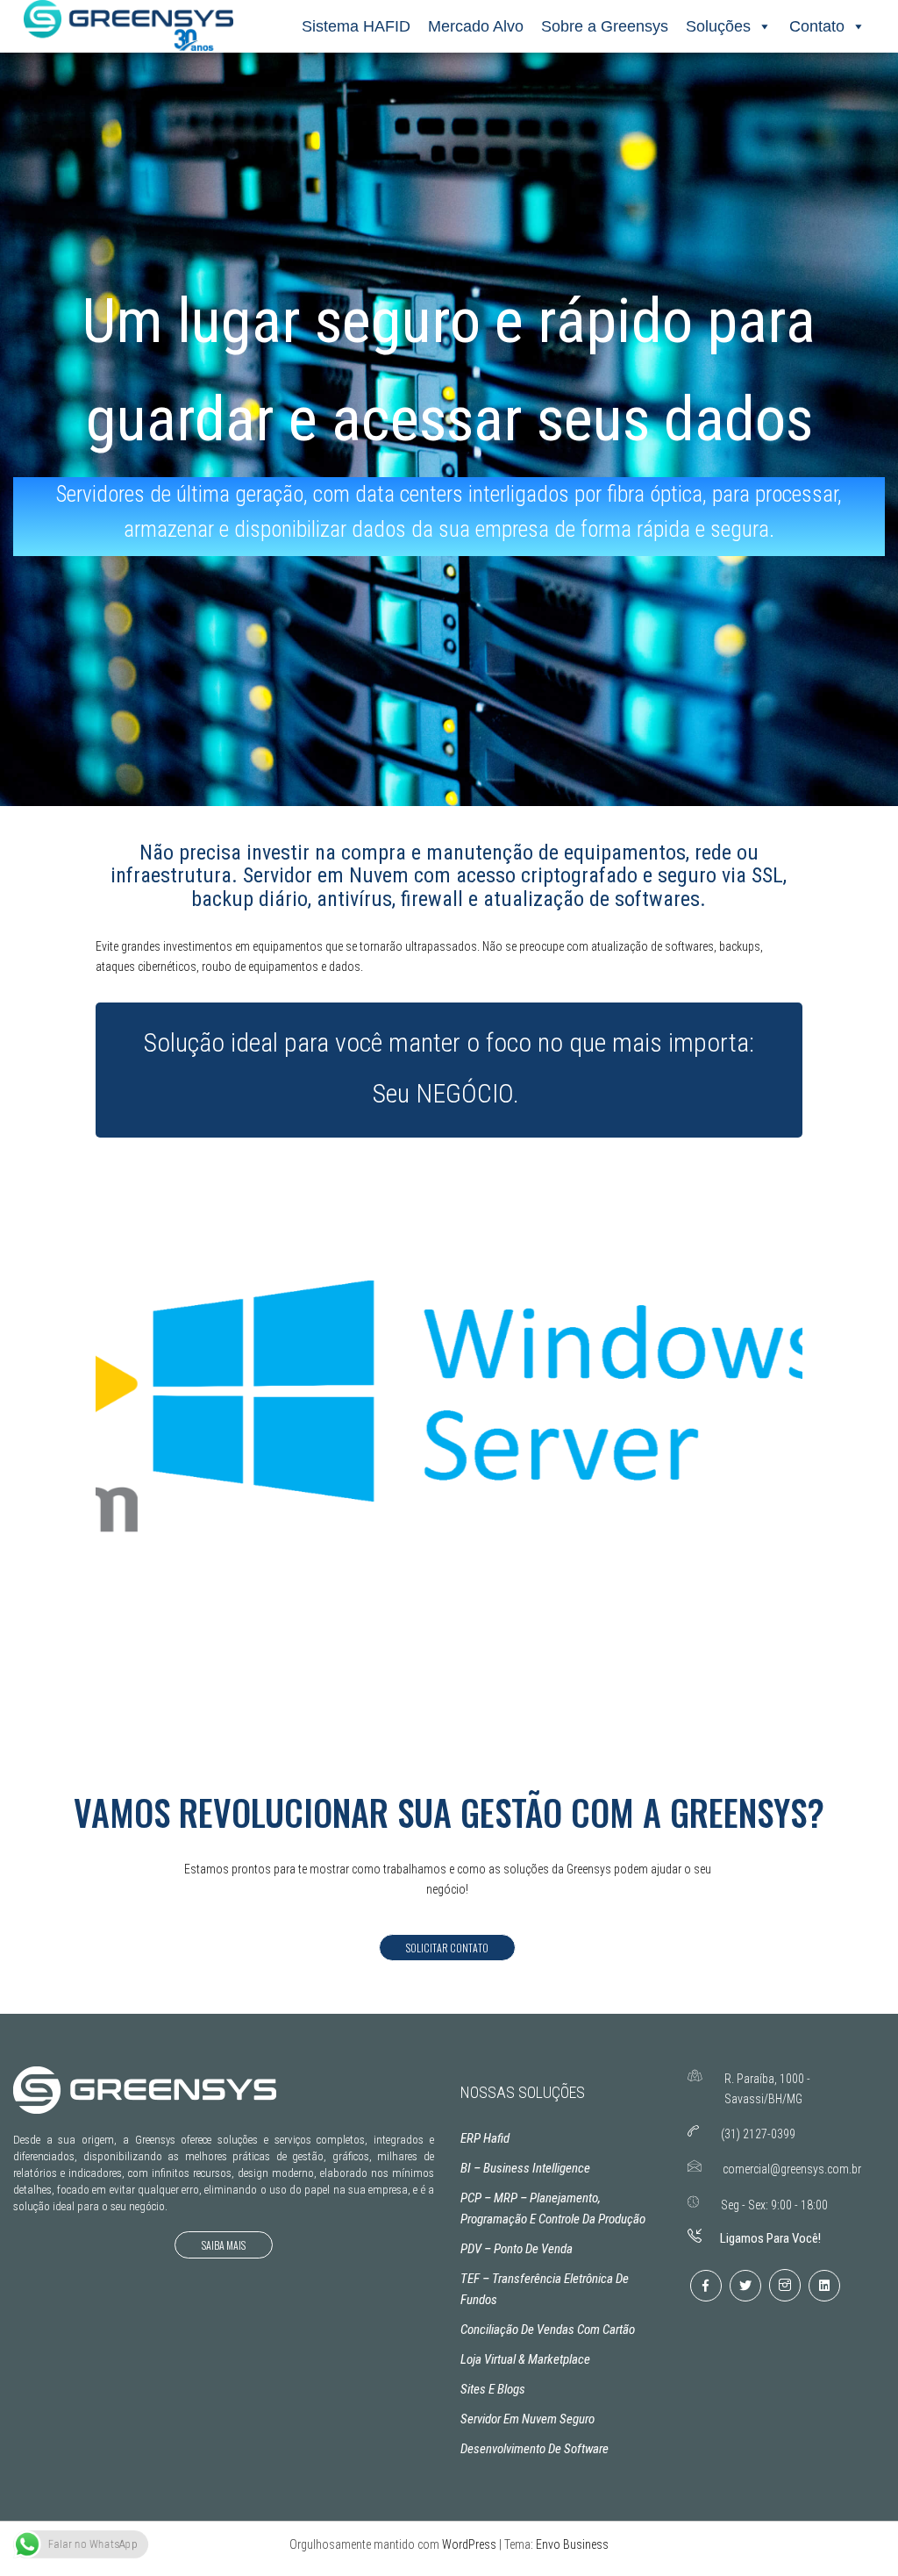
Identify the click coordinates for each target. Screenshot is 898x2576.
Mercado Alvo (476, 26)
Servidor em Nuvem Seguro (527, 2419)
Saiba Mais (224, 2245)
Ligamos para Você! (770, 2238)
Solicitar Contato (447, 1948)
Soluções (718, 26)
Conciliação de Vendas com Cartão (548, 2330)
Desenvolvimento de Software (535, 2449)
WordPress (469, 2544)
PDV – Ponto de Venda (517, 2249)
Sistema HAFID (356, 26)
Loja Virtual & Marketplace (525, 2359)
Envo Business (572, 2544)
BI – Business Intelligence (525, 2168)
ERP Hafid (485, 2138)
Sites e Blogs (493, 2389)
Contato (817, 26)
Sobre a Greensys (605, 26)
